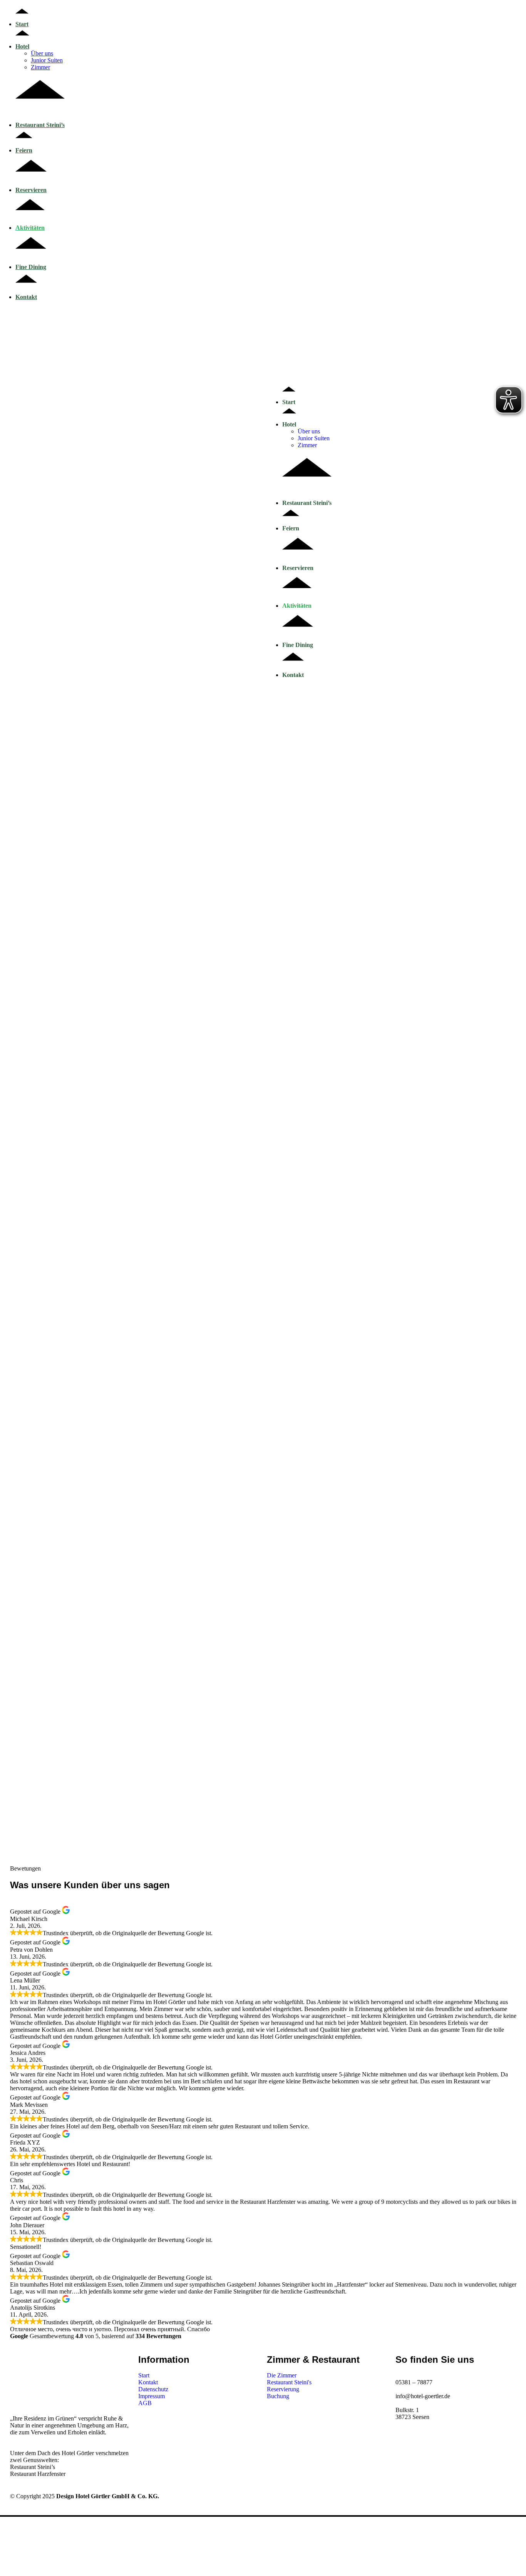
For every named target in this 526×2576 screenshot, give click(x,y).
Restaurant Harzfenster (38, 2474)
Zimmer (40, 67)
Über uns (42, 53)
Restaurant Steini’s (40, 125)
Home (23, 853)
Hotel (22, 46)
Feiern (24, 150)
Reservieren (31, 190)
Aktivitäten (30, 228)
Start (22, 24)
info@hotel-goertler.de (423, 2396)
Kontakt (26, 297)
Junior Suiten (47, 60)
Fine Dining (31, 267)
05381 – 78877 (414, 2382)
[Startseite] (130, 467)
